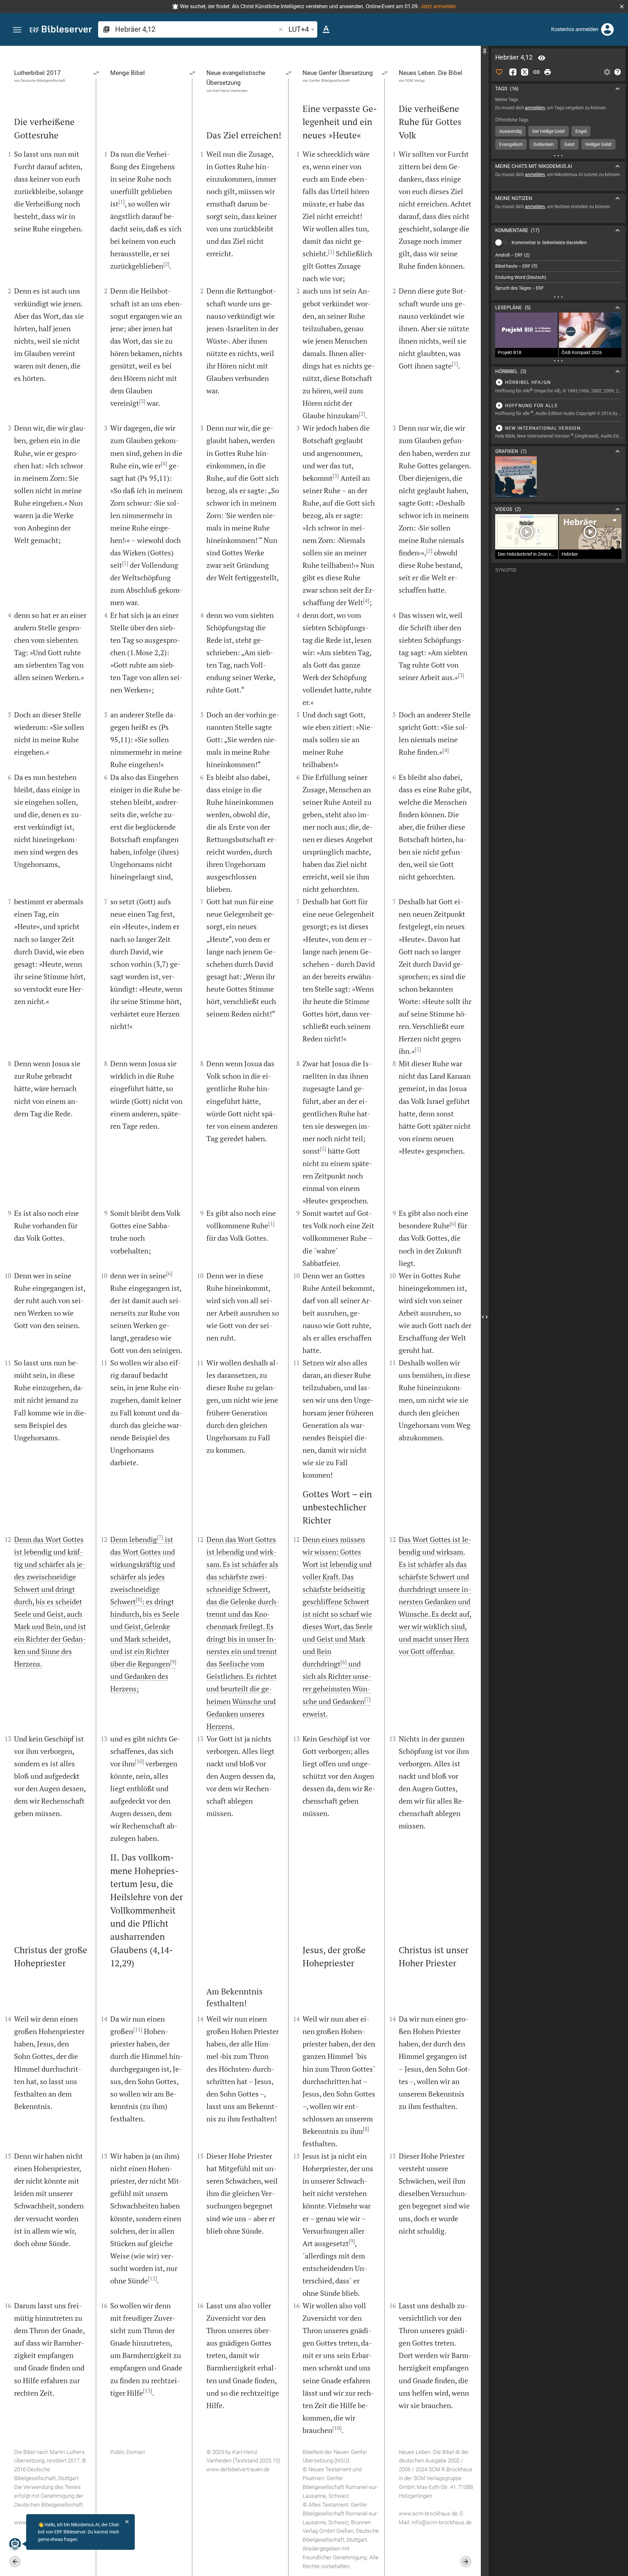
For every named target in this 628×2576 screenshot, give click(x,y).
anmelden (535, 108)
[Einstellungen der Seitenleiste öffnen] (607, 72)
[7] (160, 1537)
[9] (173, 1662)
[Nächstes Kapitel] (466, 2562)
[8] (139, 1599)
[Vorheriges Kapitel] (15, 2562)
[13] (148, 2391)
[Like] (499, 72)
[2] (166, 264)
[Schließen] (127, 2522)
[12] (152, 2279)
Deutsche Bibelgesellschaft (43, 81)
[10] (139, 1761)
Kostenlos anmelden (575, 29)
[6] (169, 1273)
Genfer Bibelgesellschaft (329, 81)
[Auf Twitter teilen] (525, 72)
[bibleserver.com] (61, 30)
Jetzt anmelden (438, 6)
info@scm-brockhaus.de (442, 2522)
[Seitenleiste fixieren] (485, 52)
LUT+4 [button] (299, 29)
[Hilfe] (618, 72)
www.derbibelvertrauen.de (238, 2469)
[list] (558, 272)
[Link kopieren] (536, 72)
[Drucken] (548, 72)
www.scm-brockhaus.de (428, 2513)
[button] (622, 7)
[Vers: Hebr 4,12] (542, 58)
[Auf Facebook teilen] (513, 72)
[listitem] (558, 255)
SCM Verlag (415, 81)
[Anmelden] (607, 29)
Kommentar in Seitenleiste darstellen (549, 243)
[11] (138, 2029)
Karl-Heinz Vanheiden (230, 90)
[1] (122, 202)
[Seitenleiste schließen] (485, 1317)
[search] (196, 29)
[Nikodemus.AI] (15, 2544)
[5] (125, 563)
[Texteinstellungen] (326, 29)
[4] (164, 463)
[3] (142, 401)
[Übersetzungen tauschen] (96, 73)
